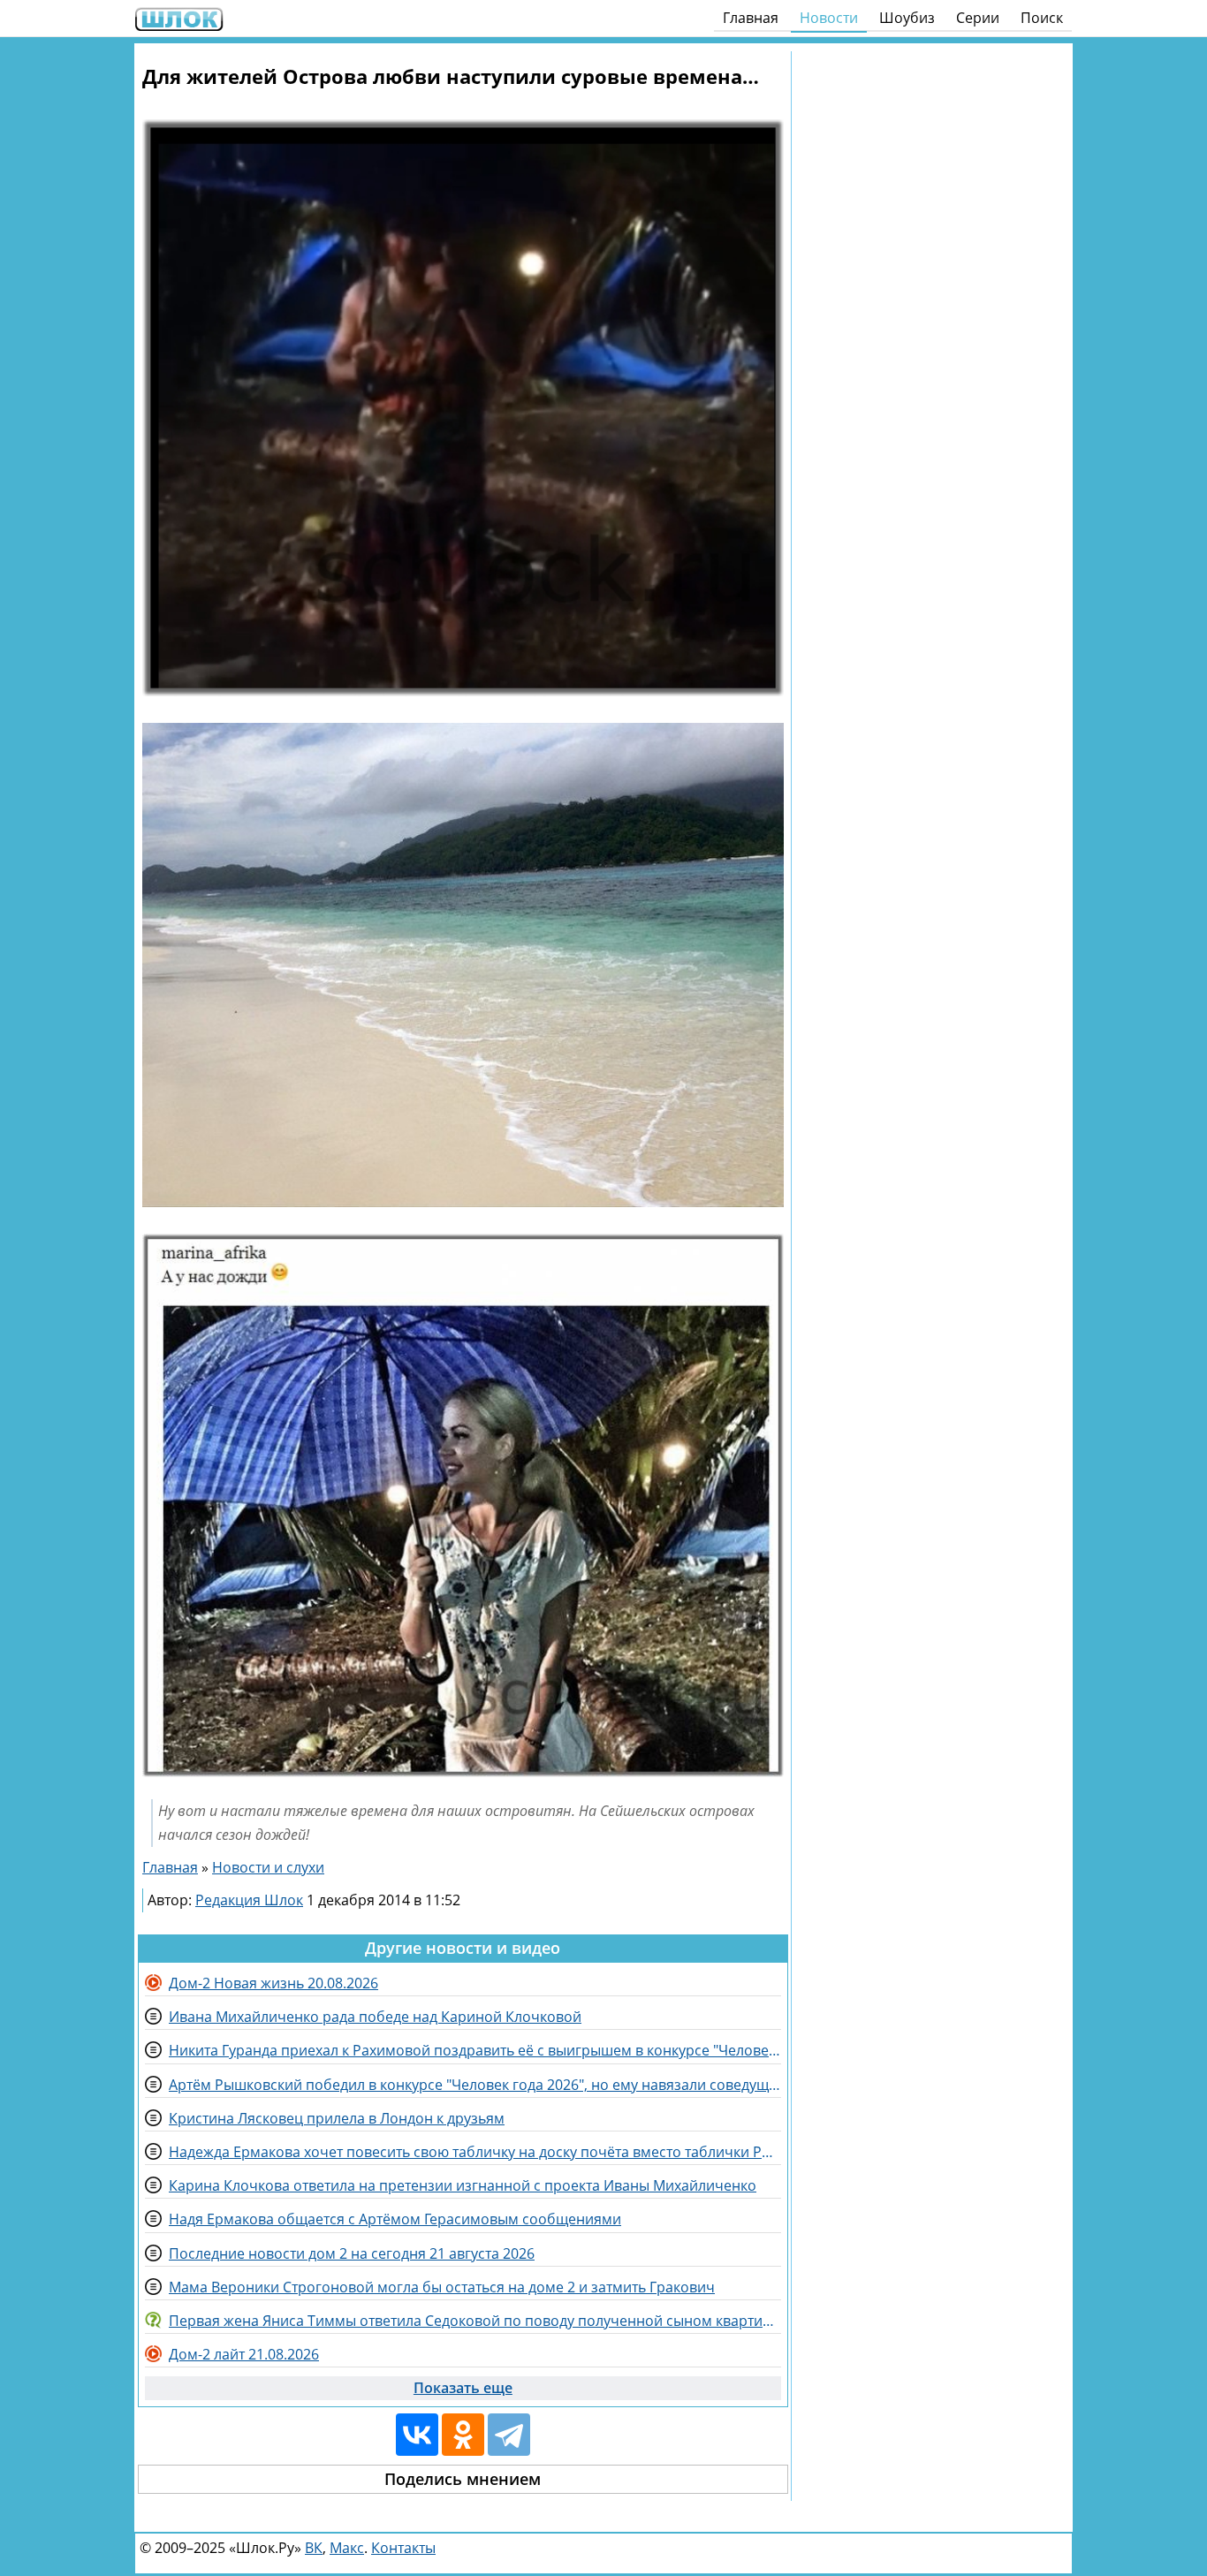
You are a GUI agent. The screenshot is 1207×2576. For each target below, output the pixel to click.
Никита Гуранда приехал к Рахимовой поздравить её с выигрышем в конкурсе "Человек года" (475, 2050)
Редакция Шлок (249, 1900)
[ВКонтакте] (417, 2435)
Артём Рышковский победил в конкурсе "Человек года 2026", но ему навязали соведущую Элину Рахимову (475, 2085)
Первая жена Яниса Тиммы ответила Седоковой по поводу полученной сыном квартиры (475, 2321)
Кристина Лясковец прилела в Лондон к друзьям (337, 2118)
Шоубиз (907, 18)
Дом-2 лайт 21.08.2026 (244, 2354)
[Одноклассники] (463, 2435)
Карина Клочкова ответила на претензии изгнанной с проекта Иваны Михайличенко (463, 2185)
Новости (829, 18)
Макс (347, 2548)
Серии (978, 18)
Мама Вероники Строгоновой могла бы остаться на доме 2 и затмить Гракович (442, 2287)
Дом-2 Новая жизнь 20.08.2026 (273, 1983)
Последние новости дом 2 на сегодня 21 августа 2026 (352, 2253)
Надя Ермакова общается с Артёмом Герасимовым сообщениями (395, 2219)
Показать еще (463, 2388)
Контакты (403, 2548)
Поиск (1042, 18)
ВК (314, 2548)
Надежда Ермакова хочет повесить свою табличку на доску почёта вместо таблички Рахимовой (475, 2152)
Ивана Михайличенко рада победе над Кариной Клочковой (375, 2017)
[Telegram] (509, 2435)
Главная (751, 18)
